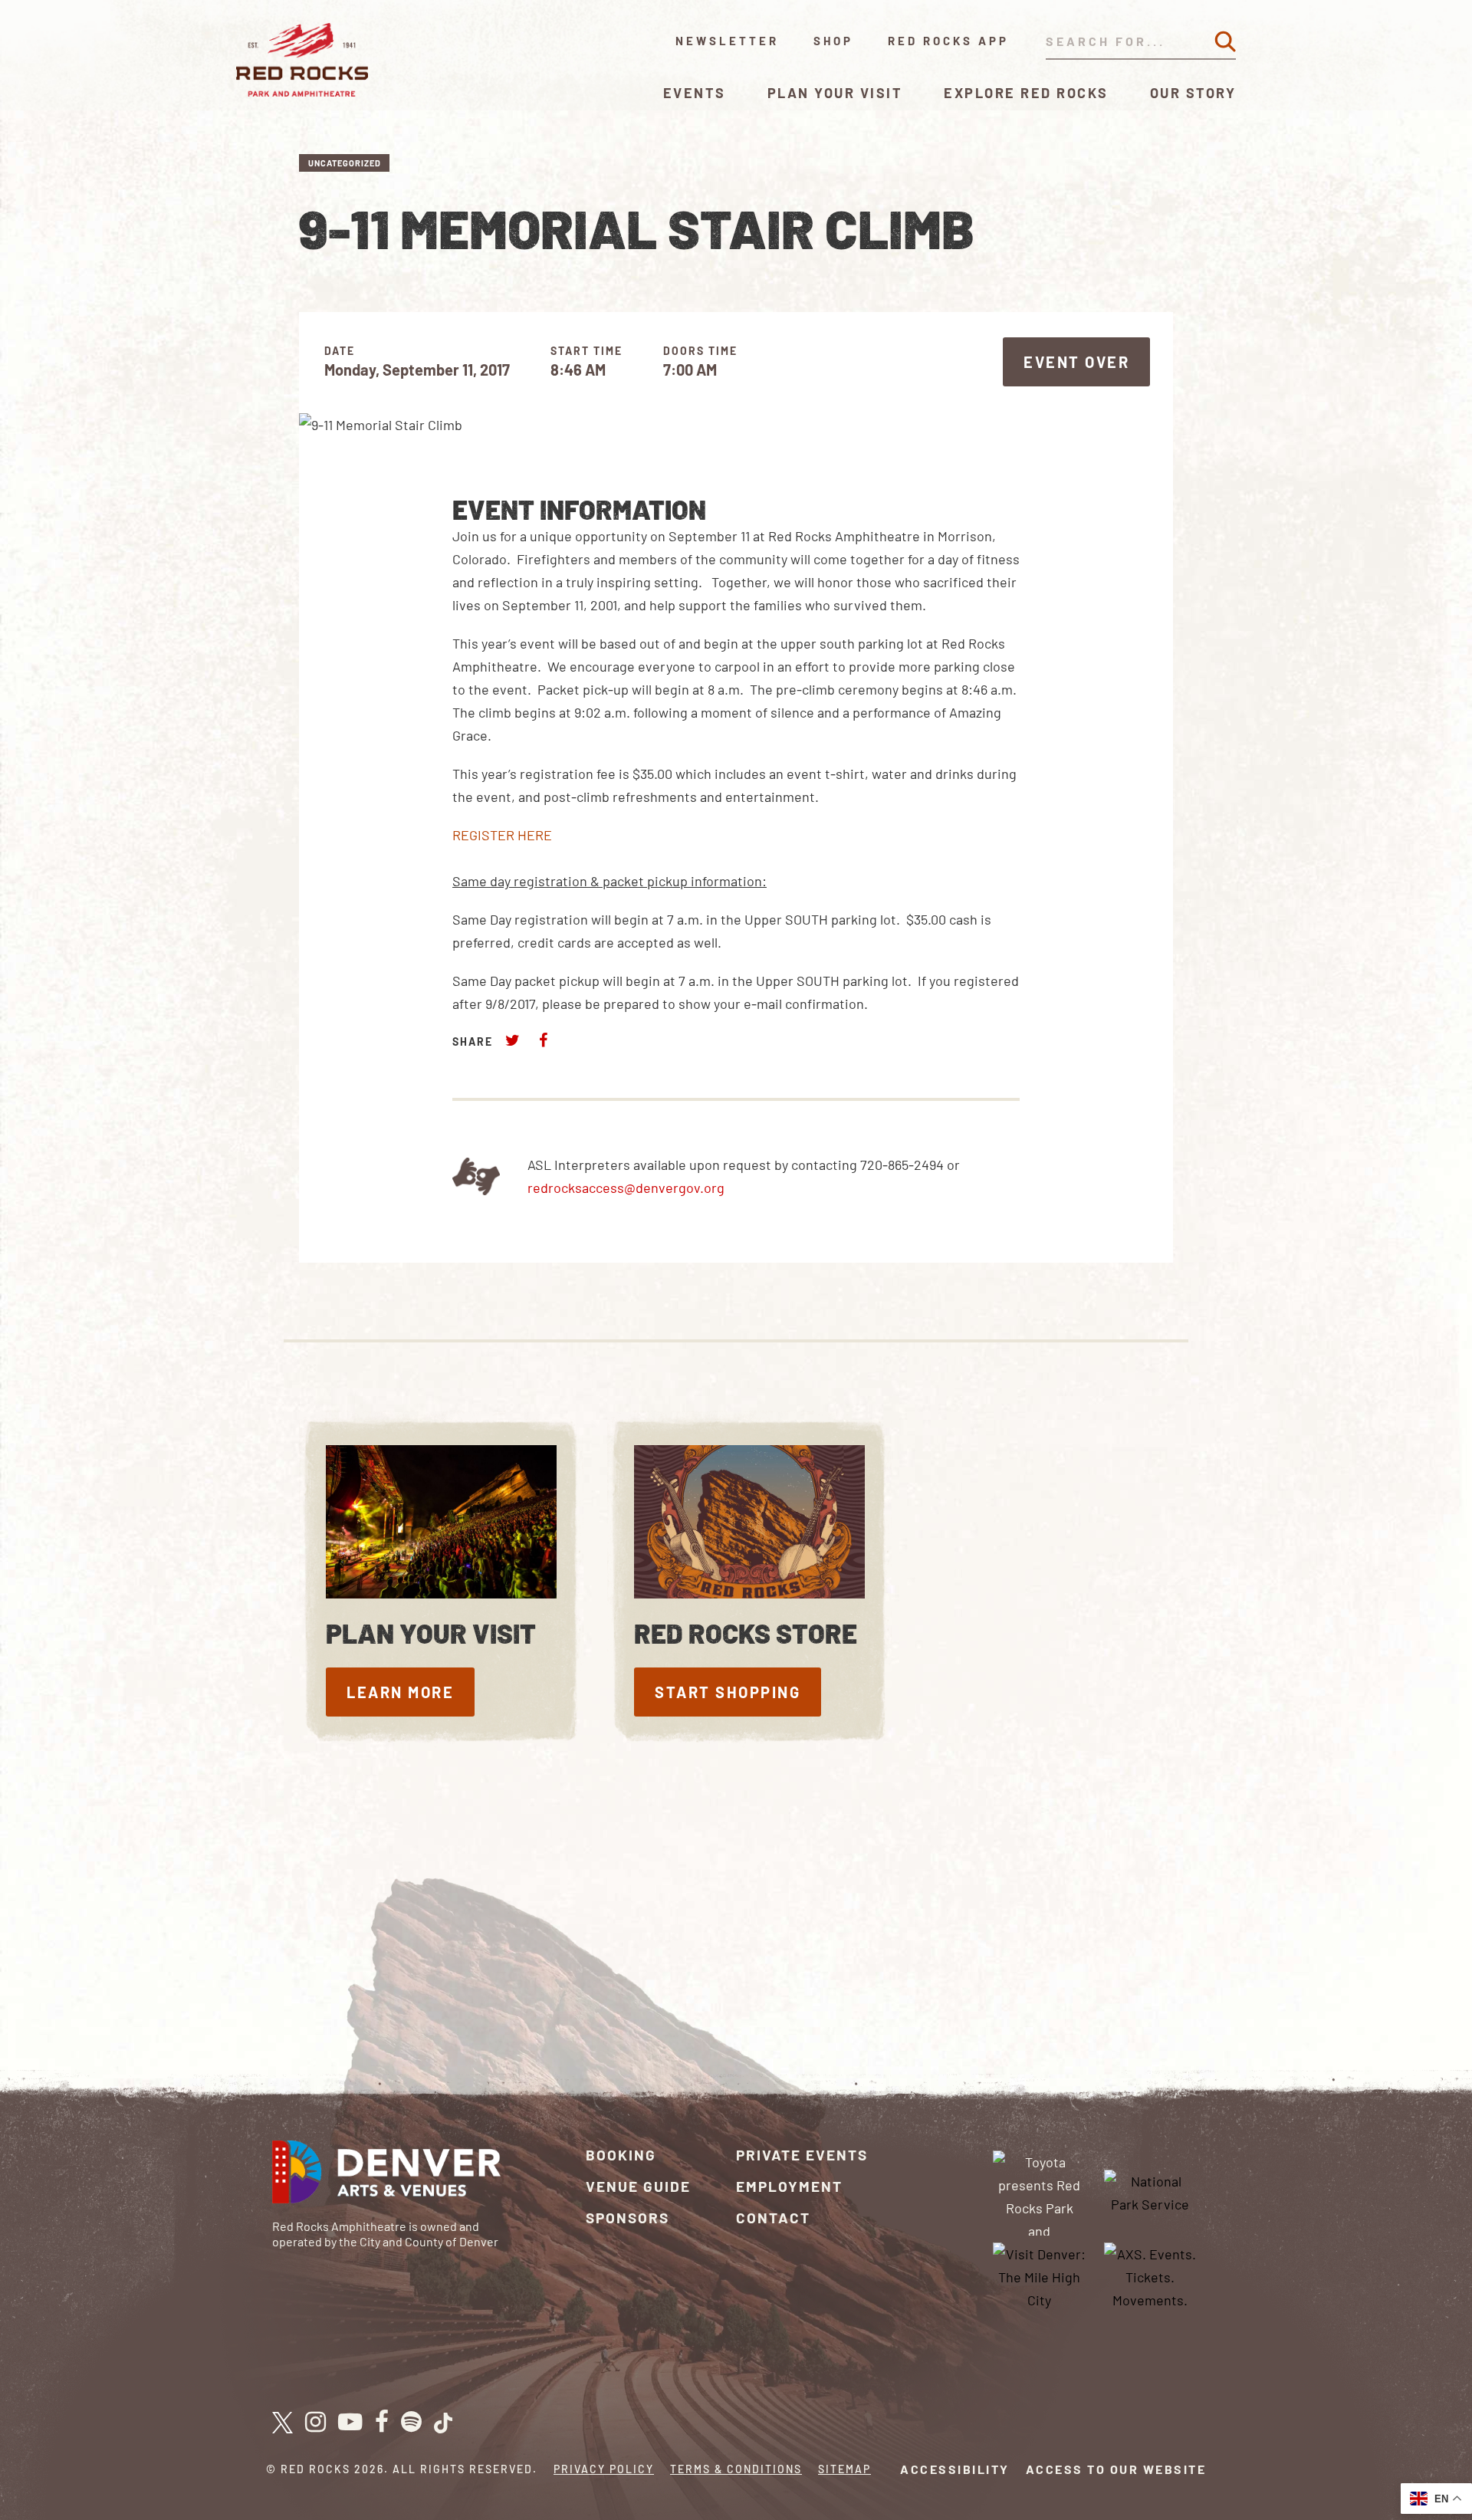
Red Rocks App (948, 41)
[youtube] (350, 2423)
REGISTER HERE (502, 835)
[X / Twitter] (283, 2423)
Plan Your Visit (835, 93)
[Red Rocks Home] (303, 60)
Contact (773, 2218)
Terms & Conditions (736, 2469)
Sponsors (628, 2218)
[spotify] (411, 2423)
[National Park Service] (1150, 2191)
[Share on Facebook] (543, 1040)
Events (695, 93)
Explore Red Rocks (1026, 93)
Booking (621, 2155)
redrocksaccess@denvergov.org (626, 1188)
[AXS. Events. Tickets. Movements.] (1150, 2275)
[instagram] (315, 2423)
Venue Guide (638, 2186)
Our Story (1193, 93)
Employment (789, 2186)
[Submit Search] (1225, 41)
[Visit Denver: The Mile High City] (1040, 2275)
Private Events (802, 2155)
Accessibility (955, 2469)
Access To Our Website (1116, 2469)
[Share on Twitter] (513, 1040)
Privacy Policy (604, 2469)
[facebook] (382, 2423)
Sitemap (844, 2469)
